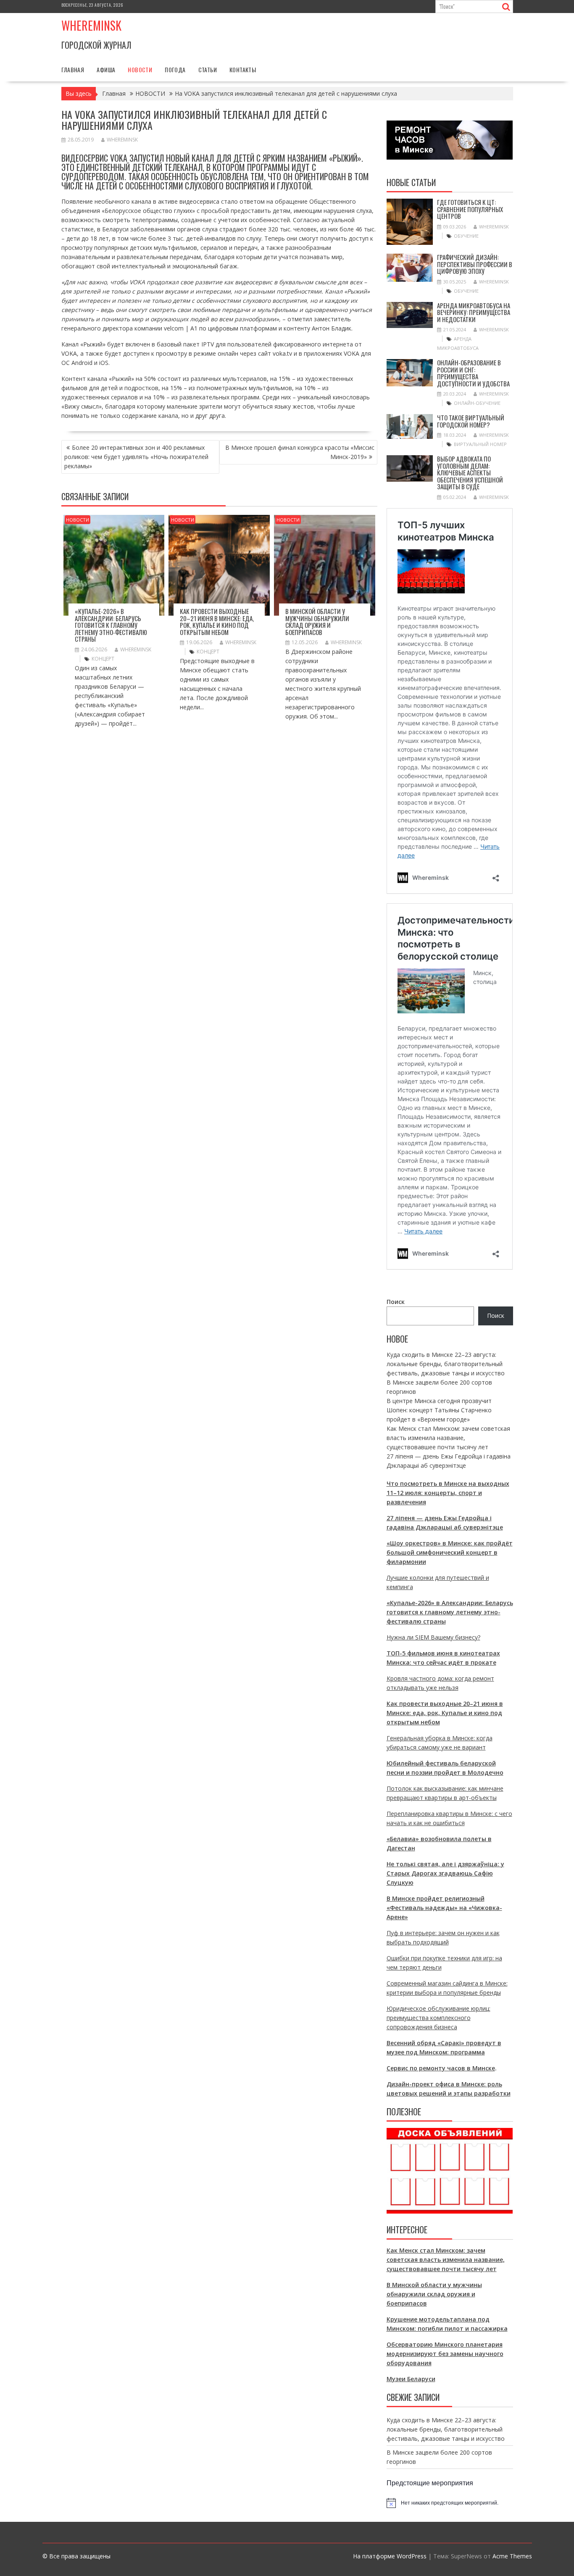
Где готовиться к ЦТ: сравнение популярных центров (470, 209)
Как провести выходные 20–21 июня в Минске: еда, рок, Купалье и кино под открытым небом (217, 622)
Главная (73, 70)
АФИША (106, 70)
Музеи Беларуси (411, 2379)
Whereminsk (91, 25)
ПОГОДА (175, 70)
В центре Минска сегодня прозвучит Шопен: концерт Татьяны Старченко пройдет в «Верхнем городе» (439, 1410)
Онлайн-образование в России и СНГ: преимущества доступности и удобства (473, 373)
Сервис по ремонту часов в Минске (441, 2068)
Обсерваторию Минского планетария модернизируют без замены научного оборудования (445, 2354)
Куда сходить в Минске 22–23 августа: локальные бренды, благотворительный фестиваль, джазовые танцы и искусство (446, 1364)
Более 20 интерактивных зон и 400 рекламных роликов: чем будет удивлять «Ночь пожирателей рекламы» (136, 457)
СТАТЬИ (208, 70)
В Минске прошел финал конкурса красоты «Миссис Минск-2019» (300, 452)
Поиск (396, 1302)
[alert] (450, 2503)
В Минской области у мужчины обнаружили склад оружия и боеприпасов (317, 622)
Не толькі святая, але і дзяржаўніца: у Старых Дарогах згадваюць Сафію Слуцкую (445, 1873)
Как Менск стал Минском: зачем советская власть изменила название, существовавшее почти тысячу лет (448, 1438)
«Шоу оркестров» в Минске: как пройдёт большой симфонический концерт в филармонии (450, 1552)
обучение (466, 236)
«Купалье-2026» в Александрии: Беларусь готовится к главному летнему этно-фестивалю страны (111, 625)
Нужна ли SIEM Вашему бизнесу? (433, 1637)
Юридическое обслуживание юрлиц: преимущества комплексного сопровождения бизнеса (438, 2018)
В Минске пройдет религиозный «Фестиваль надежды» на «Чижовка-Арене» (444, 1908)
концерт (103, 659)
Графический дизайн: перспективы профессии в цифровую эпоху (475, 264)
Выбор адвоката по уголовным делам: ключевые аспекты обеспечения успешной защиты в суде (470, 472)
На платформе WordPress (390, 2556)
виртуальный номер (480, 444)
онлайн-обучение (477, 403)
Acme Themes (512, 2556)
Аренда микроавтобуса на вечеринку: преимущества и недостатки (474, 312)
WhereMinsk (122, 140)
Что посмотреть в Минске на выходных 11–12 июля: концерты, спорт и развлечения (448, 1493)
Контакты (243, 70)
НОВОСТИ (140, 70)
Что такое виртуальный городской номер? (471, 421)
